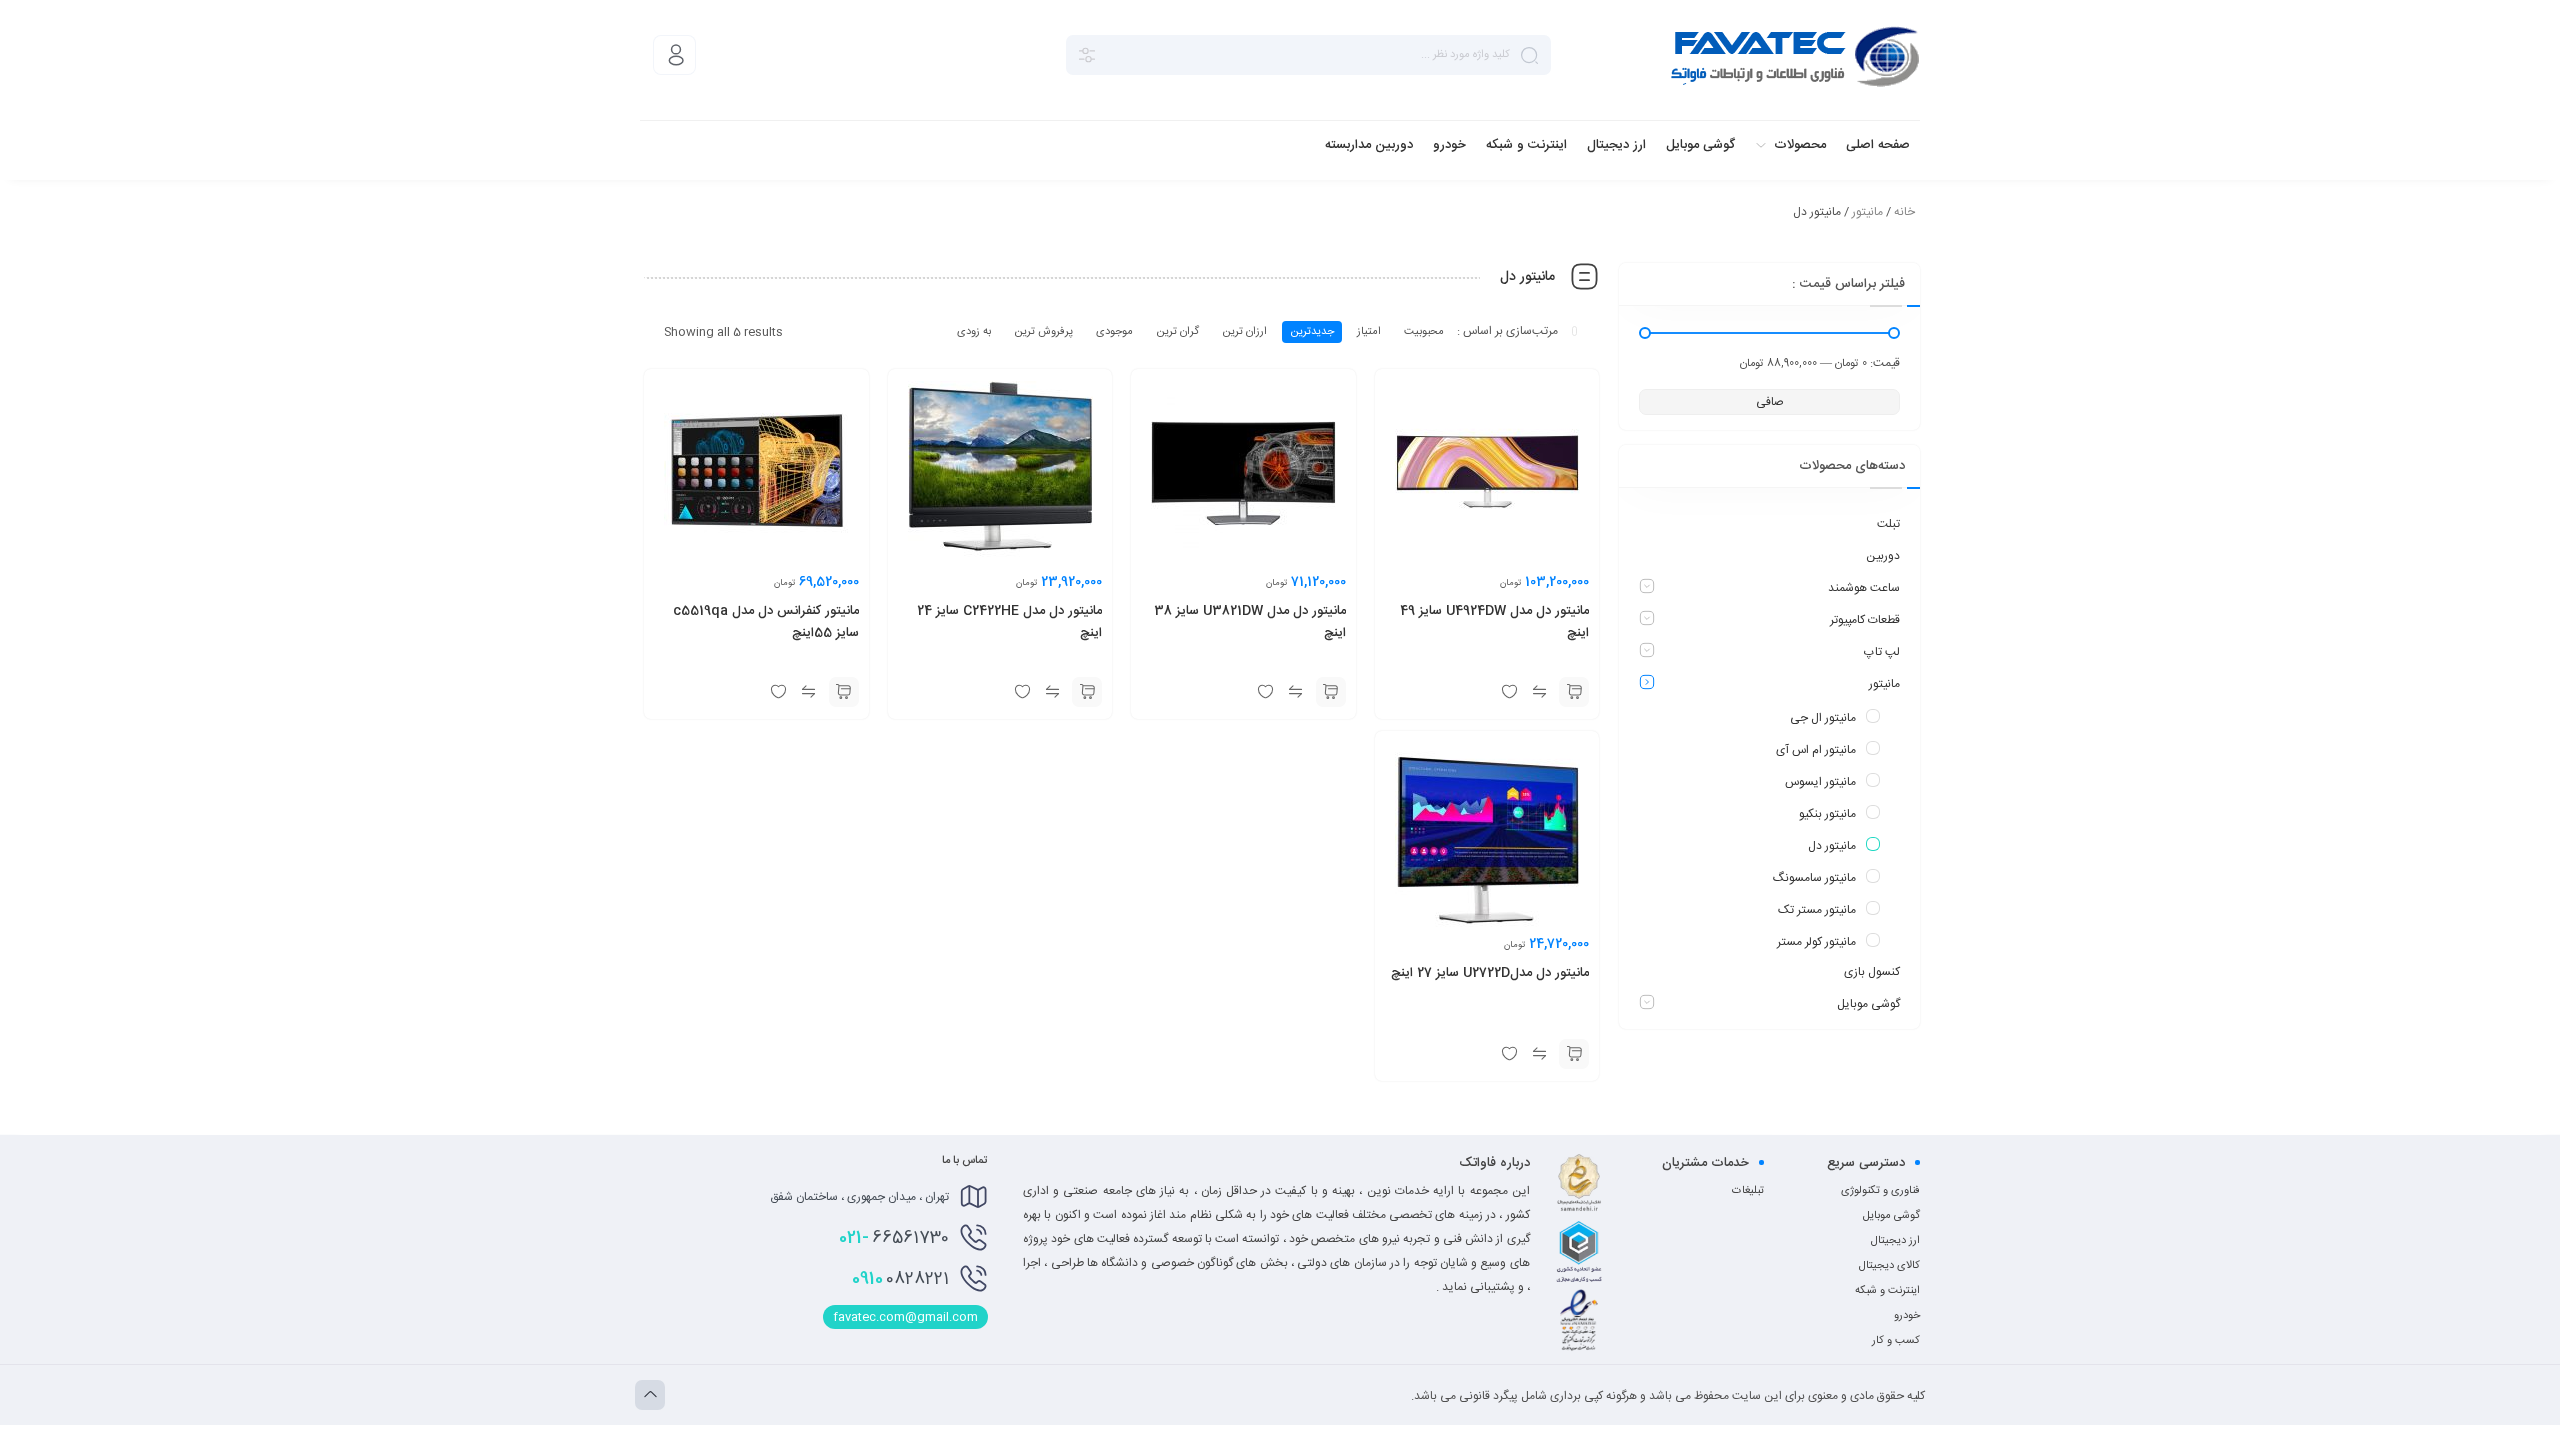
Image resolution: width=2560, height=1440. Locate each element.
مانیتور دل (1832, 846)
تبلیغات (1748, 1191)
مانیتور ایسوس (1820, 782)
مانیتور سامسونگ (1814, 878)
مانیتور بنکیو (1827, 814)
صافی (1770, 402)
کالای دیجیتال (1889, 1266)
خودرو (1907, 1316)
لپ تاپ (1882, 652)
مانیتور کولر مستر (1816, 942)
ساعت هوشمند (1864, 588)
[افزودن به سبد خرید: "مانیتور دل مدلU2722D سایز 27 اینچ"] (1574, 1054)
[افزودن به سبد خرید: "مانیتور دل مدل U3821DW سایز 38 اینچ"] (1331, 692)
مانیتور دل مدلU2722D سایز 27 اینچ (1490, 973)
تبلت (1888, 524)
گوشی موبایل (1868, 1004)
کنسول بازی (1872, 972)
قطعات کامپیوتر (1865, 620)
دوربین (1883, 556)
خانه (1904, 212)
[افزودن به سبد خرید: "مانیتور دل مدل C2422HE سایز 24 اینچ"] (1087, 692)
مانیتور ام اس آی (1816, 750)
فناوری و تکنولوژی (1880, 1191)
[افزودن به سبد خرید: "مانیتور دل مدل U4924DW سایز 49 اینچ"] (1574, 692)
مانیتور (1867, 212)
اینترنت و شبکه (1887, 1291)
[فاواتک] (1795, 55)
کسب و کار (1896, 1341)
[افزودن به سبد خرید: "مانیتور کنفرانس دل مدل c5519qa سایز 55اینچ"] (844, 692)
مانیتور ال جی (1823, 718)
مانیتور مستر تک (1817, 910)
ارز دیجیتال (1895, 1241)
